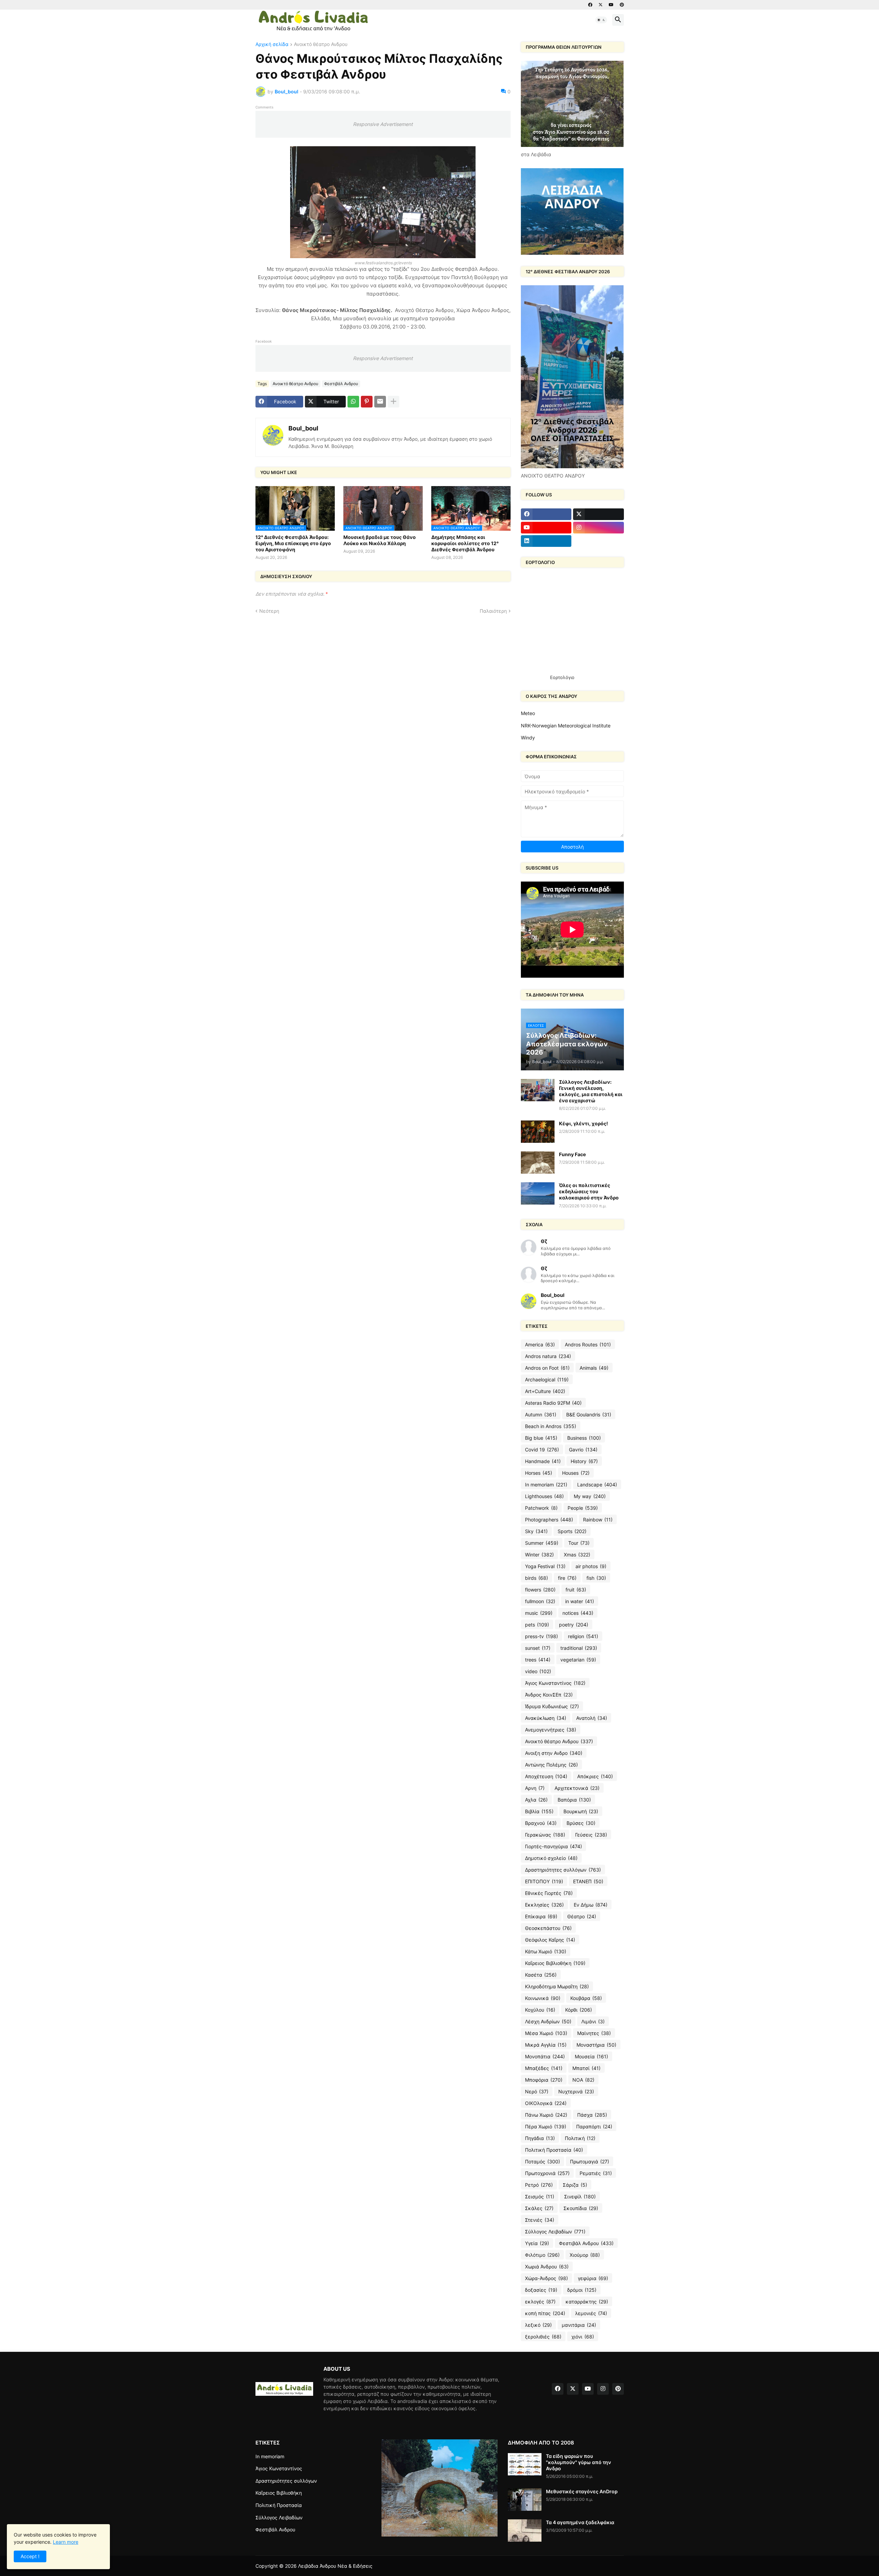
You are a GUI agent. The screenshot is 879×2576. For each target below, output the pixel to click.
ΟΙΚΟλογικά (546, 2103)
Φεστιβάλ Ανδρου (341, 384)
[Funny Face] (538, 1163)
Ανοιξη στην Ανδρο (554, 1753)
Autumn (541, 1414)
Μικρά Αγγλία (546, 2045)
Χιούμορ (585, 2255)
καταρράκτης (587, 2302)
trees (538, 1660)
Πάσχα (592, 2115)
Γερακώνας (545, 1835)
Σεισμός (540, 2196)
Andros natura (548, 1356)
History (584, 1461)
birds (536, 1578)
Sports (572, 1531)
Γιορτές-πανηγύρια (553, 1846)
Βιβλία (539, 1811)
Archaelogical (547, 1379)
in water (580, 1601)
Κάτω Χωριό (546, 1951)
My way (590, 1496)
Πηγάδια (540, 2138)
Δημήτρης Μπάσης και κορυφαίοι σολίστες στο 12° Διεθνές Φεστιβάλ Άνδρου (465, 543)
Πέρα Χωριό (546, 2126)
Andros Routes (588, 1344)
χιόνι (583, 2337)
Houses (576, 1473)
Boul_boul (303, 428)
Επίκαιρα (541, 1916)
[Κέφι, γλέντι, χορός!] (538, 1132)
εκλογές (540, 2302)
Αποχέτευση (546, 1776)
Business (584, 1438)
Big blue (541, 1438)
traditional (579, 1648)
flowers (540, 1590)
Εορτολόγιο (562, 677)
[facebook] (590, 5)
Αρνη (535, 1788)
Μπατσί (586, 2068)
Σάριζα (575, 2185)
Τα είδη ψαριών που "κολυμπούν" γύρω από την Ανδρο (579, 2462)
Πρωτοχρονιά (547, 2173)
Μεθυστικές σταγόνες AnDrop (582, 2491)
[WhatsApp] (353, 402)
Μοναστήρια (596, 2045)
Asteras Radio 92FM (553, 1403)
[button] (601, 20)
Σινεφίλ (580, 2196)
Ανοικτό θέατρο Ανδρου (321, 44)
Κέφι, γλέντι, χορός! (584, 1123)
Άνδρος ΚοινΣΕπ (549, 1695)
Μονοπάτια (545, 2056)
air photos (591, 1566)
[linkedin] (546, 541)
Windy (528, 738)
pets (537, 1625)
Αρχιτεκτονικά (577, 1788)
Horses (539, 1473)
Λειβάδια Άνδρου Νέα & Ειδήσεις (335, 2566)
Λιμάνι (593, 2021)
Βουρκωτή (581, 1811)
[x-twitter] (601, 5)
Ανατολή (592, 1718)
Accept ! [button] (30, 2556)
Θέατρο (582, 1916)
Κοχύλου (540, 2010)
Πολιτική (580, 2138)
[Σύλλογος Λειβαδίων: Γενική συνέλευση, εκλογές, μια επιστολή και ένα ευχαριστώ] (538, 1090)
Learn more (66, 2542)
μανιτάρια (579, 2325)
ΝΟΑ (583, 2080)
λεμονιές (591, 2313)
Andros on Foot (547, 1368)
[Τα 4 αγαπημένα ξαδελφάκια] (525, 2531)
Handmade (543, 1461)
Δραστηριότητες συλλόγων (563, 1870)
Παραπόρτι (594, 2126)
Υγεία (537, 2243)
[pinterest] (622, 5)
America (540, 1344)
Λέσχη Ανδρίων (548, 2021)
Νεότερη (269, 611)
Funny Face (572, 1154)
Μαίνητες (594, 2033)
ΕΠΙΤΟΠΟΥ (544, 1881)
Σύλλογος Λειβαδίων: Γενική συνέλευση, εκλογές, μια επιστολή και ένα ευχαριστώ (591, 1091)
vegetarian (578, 1660)
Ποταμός (543, 2161)
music (539, 1613)
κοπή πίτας (545, 2313)
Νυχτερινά (576, 2091)
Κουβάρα (586, 1998)
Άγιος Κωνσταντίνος (555, 1683)
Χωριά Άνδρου (547, 2267)
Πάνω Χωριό (546, 2115)
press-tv (541, 1636)
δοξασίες (541, 2290)
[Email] (380, 402)
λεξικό (538, 2325)
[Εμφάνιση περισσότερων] (393, 402)
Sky (536, 1531)
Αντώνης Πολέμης (551, 1765)
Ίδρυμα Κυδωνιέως (552, 1706)
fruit (576, 1590)
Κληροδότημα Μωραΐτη (557, 1986)
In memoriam (546, 1485)
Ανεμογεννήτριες (551, 1730)
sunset (538, 1648)
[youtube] (611, 5)
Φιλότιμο (542, 2255)
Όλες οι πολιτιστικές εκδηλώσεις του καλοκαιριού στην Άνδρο (589, 1191)
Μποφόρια (544, 2080)
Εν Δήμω (591, 1905)
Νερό (537, 2091)
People (583, 1508)
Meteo (528, 713)
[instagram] (598, 528)
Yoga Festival (545, 1566)
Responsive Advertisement (383, 124)
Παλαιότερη (493, 611)
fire (567, 1578)
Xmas (577, 1555)
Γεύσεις (591, 1835)
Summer (542, 1543)
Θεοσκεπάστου (548, 1928)
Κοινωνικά (543, 1998)
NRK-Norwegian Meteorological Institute (566, 726)
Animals (594, 1368)
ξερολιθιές (543, 2337)
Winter (539, 1555)
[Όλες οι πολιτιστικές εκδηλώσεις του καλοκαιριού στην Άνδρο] (538, 1193)
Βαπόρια (574, 1800)
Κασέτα (541, 1975)
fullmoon (540, 1601)
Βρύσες (581, 1823)
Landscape (597, 1485)
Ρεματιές (596, 2173)
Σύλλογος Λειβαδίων (555, 2232)
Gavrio (583, 1450)
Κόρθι (579, 2010)
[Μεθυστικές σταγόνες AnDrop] (525, 2500)
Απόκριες (595, 1776)
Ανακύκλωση (546, 1718)
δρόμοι (582, 2290)
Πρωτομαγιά (590, 2161)
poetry (574, 1625)
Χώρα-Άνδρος (546, 2278)
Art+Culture (545, 1391)
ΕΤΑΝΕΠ (588, 1881)
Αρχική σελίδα (272, 44)
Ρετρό (539, 2185)
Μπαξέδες (544, 2068)
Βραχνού (541, 1823)
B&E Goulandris (589, 1414)
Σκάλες (539, 2208)
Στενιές (540, 2220)
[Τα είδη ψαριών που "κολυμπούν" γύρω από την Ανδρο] (525, 2464)
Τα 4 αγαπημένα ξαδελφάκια (580, 2522)
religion (583, 1636)
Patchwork (541, 1508)
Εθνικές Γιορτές (549, 1893)
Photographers (549, 1520)
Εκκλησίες (544, 1905)
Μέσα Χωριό (546, 2033)
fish (596, 1578)
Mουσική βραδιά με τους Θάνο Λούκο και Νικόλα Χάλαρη (380, 540)
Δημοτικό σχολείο (551, 1858)
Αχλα (536, 1800)
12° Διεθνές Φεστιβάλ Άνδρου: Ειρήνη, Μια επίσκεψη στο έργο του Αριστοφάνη (293, 543)
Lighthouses (544, 1496)
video (538, 1671)
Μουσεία (591, 2056)
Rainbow (598, 1520)
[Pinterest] (367, 402)
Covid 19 (542, 1450)
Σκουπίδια (581, 2208)
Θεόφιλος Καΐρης (550, 1940)
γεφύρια (593, 2278)
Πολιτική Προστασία (554, 2150)
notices (578, 1613)
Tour (579, 1543)
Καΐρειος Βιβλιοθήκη (555, 1963)
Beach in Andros (551, 1426)
